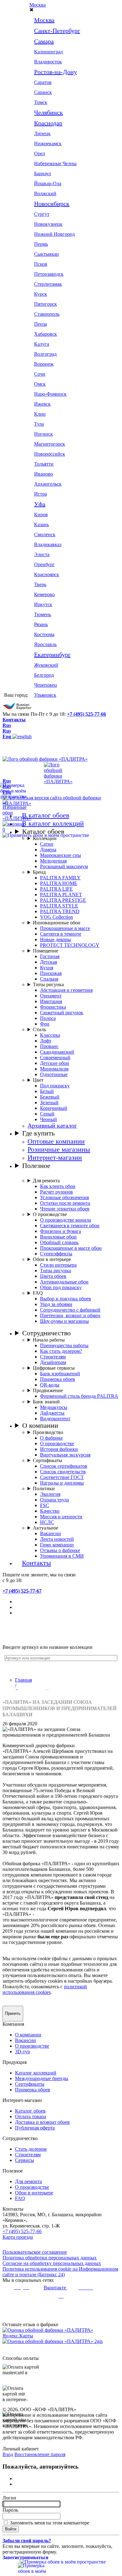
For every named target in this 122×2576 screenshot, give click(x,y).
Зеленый (49, 1103)
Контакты (14, 720)
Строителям (53, 1357)
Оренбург (44, 564)
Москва (38, 5)
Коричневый (54, 1108)
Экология (50, 1494)
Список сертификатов (64, 1466)
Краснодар (48, 123)
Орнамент (51, 996)
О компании (40, 1425)
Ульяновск (45, 695)
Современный (55, 1058)
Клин (40, 414)
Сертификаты (48, 1460)
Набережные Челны (55, 163)
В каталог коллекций (53, 823)
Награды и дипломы (62, 1483)
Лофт (46, 1041)
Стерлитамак (48, 284)
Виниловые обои (58, 1237)
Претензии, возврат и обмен (70, 1315)
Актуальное (46, 1528)
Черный (48, 1119)
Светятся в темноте (61, 934)
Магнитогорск (50, 444)
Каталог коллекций (36, 2073)
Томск (41, 102)
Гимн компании (57, 1545)
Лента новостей (57, 1539)
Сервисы (25, 2160)
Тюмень (43, 614)
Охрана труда (54, 1500)
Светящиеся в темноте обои (70, 1226)
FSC (45, 1505)
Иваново (43, 474)
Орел (40, 153)
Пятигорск (46, 304)
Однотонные (54, 1074)
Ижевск (42, 404)
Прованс (49, 1046)
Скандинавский (57, 1052)
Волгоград (45, 354)
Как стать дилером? (61, 1351)
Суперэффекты (56, 1254)
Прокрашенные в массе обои (71, 1248)
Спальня (49, 979)
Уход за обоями (56, 1304)
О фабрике (51, 1438)
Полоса (48, 1018)
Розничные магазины (59, 1149)
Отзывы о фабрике (60, 1550)
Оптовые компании (56, 1141)
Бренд (39, 872)
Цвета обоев (53, 1276)
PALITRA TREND (60, 911)
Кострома (44, 634)
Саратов (43, 82)
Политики (44, 1488)
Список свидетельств (63, 1472)
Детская (48, 962)
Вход (8, 2454)
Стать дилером (31, 2149)
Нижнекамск (48, 143)
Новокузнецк (48, 224)
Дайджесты (52, 1413)
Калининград (48, 52)
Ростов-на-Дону (56, 72)
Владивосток (48, 62)
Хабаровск (46, 334)
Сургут (42, 214)
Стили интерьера (58, 1265)
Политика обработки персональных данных (50, 2258)
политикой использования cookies (45, 1989)
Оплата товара (30, 2116)
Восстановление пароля (40, 2454)
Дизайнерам (53, 1362)
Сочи (40, 374)
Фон (45, 1024)
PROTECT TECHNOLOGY (70, 945)
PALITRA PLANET (61, 895)
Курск (41, 294)
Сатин (47, 844)
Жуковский (46, 665)
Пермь (41, 244)
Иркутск (43, 604)
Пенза (41, 324)
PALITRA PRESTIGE (63, 900)
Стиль (39, 1029)
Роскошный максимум (64, 866)
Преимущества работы (64, 1345)
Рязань (41, 624)
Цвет (38, 1080)
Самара (44, 41)
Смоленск (45, 534)
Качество (50, 1511)
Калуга (42, 344)
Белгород (44, 675)
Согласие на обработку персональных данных (52, 2263)
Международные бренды (42, 2078)
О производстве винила (66, 1220)
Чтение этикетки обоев (65, 1209)
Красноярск (47, 574)
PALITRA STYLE (59, 906)
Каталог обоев (43, 831)
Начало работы (49, 1340)
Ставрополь (47, 314)
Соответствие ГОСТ (62, 1477)
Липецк (42, 133)
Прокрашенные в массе (65, 928)
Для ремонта (46, 1181)
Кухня (47, 968)
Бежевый (50, 1097)
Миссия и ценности (61, 1517)
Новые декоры (56, 939)
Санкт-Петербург (57, 31)
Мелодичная (53, 861)
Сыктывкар (46, 254)
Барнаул (43, 173)
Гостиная (50, 956)
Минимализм (54, 1069)
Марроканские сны (61, 855)
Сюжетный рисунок (62, 1013)
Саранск (43, 92)
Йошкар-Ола (48, 183)
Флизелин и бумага (61, 1231)
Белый (47, 1091)
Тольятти (44, 464)
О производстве (50, 1214)
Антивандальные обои (64, 1282)
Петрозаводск (49, 274)
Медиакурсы (54, 1407)
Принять (13, 2013)
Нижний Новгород (54, 234)
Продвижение (48, 1390)
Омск (40, 384)
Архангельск (48, 484)
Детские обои (55, 1063)
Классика (50, 1035)
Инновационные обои (57, 923)
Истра (41, 494)
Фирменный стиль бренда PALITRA (79, 1396)
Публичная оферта (35, 2128)
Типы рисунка (48, 984)
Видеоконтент (55, 1419)
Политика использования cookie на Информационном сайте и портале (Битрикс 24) (60, 2272)
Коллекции (45, 838)
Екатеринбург (52, 655)
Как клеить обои (58, 1186)
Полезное (36, 1166)
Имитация (51, 1001)
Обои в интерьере (52, 1259)
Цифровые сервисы (54, 1368)
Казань (41, 524)
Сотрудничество (46, 1333)
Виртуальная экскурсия (65, 1455)
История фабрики (59, 1449)
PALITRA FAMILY (60, 878)
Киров (41, 514)
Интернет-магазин (55, 1157)
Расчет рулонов (56, 1192)
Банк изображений (60, 1374)
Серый (47, 1114)
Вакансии (51, 1533)
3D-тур (23, 2052)
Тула (39, 424)
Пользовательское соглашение (35, 2252)
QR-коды (50, 1385)
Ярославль (45, 644)
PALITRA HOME (59, 883)
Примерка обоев (58, 1379)
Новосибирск (52, 204)
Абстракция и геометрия (66, 990)
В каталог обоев (46, 815)
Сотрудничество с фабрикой (70, 1310)
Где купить (38, 1133)
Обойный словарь (59, 1242)
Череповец (46, 685)
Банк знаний (46, 1402)
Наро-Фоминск (50, 394)
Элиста (42, 554)
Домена (48, 850)
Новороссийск (50, 454)
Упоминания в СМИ (62, 1556)
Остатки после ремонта (65, 1203)
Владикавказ (48, 544)
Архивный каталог (52, 1126)
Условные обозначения (64, 1197)
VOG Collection (56, 917)
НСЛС (47, 1522)
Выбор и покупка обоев (66, 1299)
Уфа (40, 504)
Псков (41, 264)
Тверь (40, 584)
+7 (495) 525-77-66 (86, 714)
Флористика (53, 1007)
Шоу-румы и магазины (64, 1321)
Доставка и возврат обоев (42, 2122)
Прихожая (51, 973)
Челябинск (48, 112)
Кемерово (44, 594)
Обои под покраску (61, 1287)
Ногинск (43, 434)
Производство (48, 1432)
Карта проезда (18, 2237)
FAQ (38, 1293)
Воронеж (44, 364)
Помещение (46, 951)
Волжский (45, 193)
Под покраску (55, 1086)
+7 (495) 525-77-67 (22, 1591)
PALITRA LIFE (56, 889)
